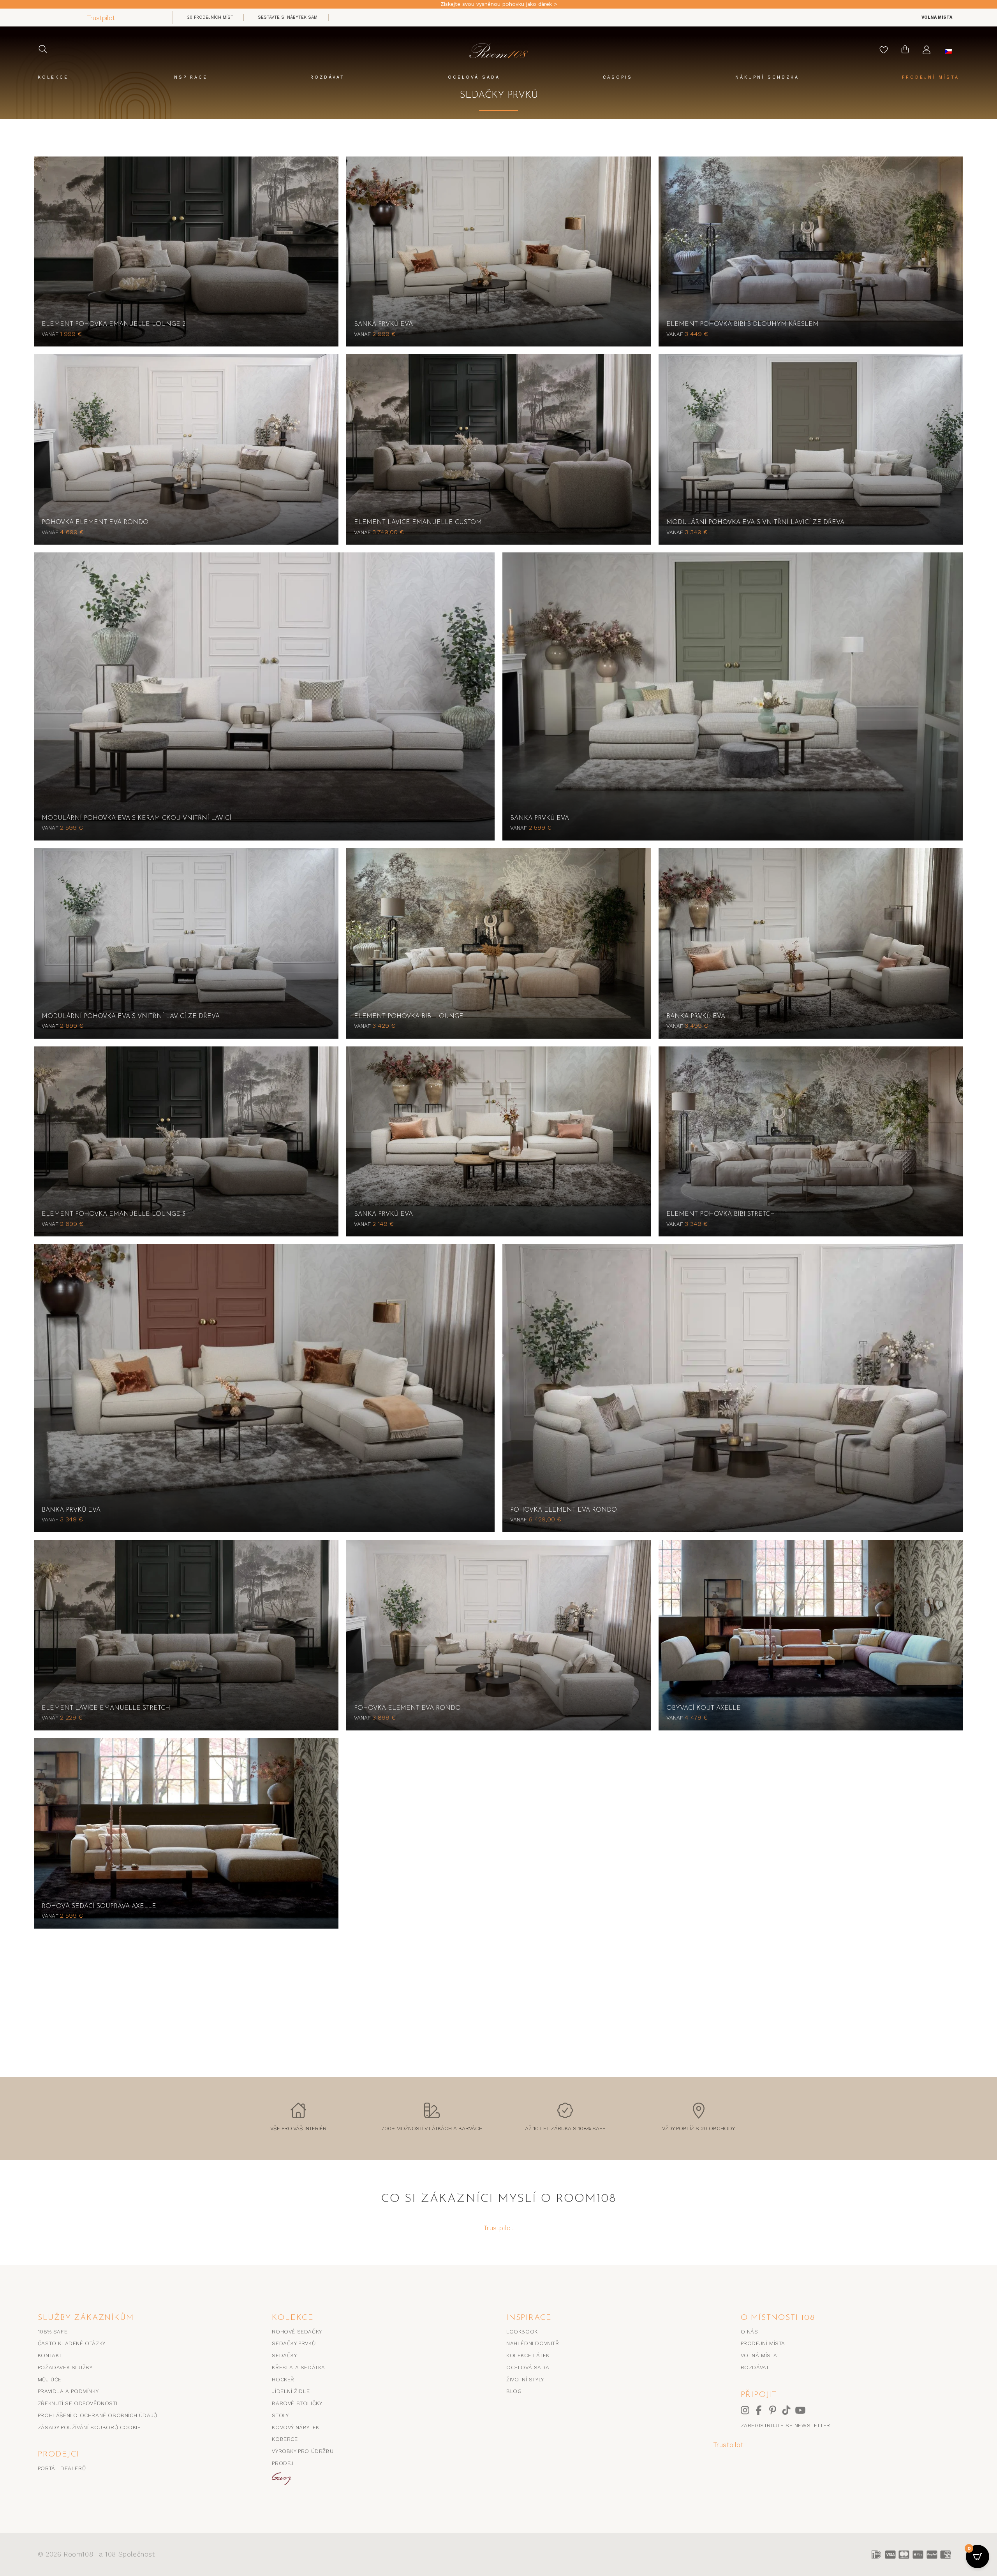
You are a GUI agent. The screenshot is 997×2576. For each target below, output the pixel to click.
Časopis (618, 77)
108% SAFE (53, 2332)
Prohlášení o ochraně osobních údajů (98, 2415)
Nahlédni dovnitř (533, 2343)
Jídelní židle (291, 2391)
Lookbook (522, 2332)
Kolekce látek (528, 2355)
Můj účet (51, 2379)
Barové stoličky (297, 2403)
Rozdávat (328, 77)
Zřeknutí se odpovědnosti (78, 2403)
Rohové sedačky (297, 2332)
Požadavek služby (65, 2367)
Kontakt (50, 2355)
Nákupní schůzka (767, 77)
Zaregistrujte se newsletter (786, 2425)
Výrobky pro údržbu (303, 2451)
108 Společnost (130, 2554)
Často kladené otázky (72, 2343)
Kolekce (53, 77)
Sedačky (284, 2355)
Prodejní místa (931, 77)
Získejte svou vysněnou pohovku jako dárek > (499, 4)
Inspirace (189, 77)
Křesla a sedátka (299, 2367)
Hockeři (284, 2379)
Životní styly (525, 2379)
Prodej (283, 2463)
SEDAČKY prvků (294, 2343)
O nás (750, 2332)
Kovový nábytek (295, 2427)
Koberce (285, 2439)
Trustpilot (101, 18)
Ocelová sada (474, 77)
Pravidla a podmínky (68, 2391)
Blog (514, 2391)
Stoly (280, 2415)
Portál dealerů (62, 2468)
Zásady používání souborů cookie (89, 2427)
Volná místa (759, 2355)
